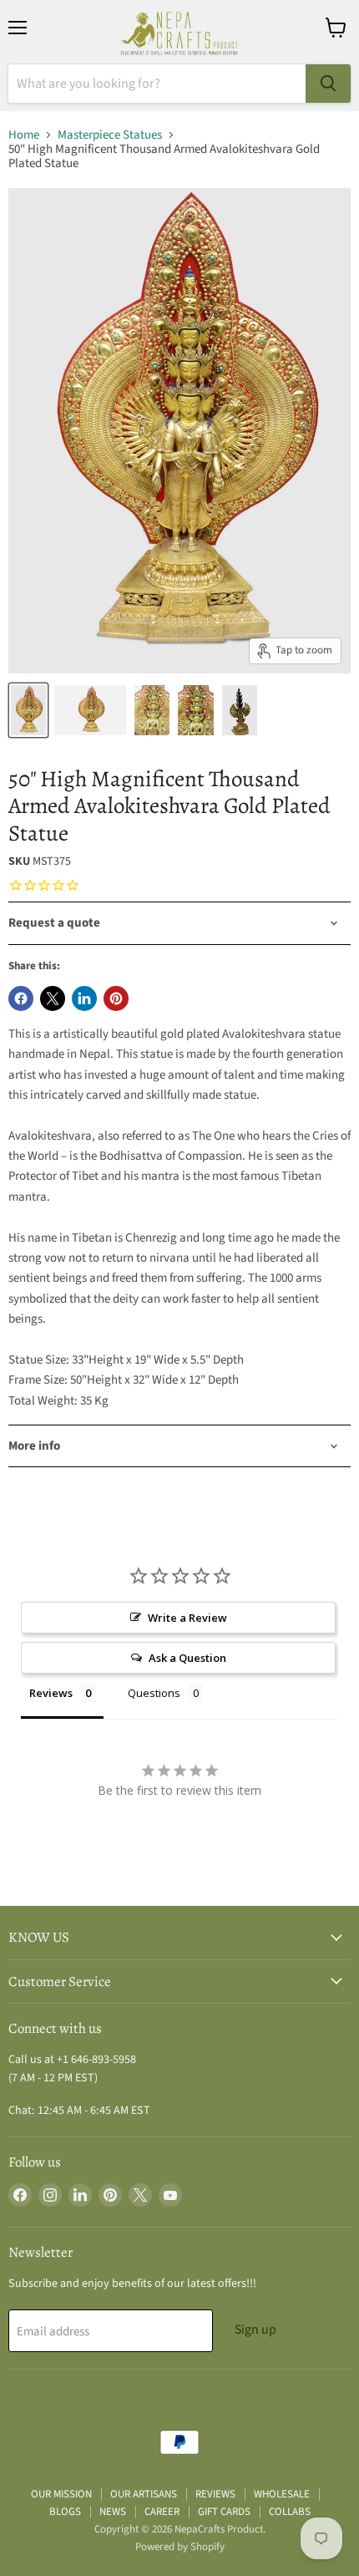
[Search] (328, 84)
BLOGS (65, 2512)
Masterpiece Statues (110, 135)
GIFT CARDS (224, 2512)
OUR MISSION (61, 2494)
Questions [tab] (154, 1693)
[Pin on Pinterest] (116, 998)
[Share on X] (53, 998)
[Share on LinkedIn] (84, 998)
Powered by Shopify (180, 2547)
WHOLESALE (282, 2494)
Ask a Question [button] (187, 1658)
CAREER (162, 2512)
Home (24, 135)
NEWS (113, 2512)
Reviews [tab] (51, 1693)
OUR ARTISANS (144, 2494)
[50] (28, 710)
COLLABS (290, 2512)
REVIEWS (215, 2494)
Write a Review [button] (187, 1618)
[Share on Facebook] (21, 998)
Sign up (255, 2330)
